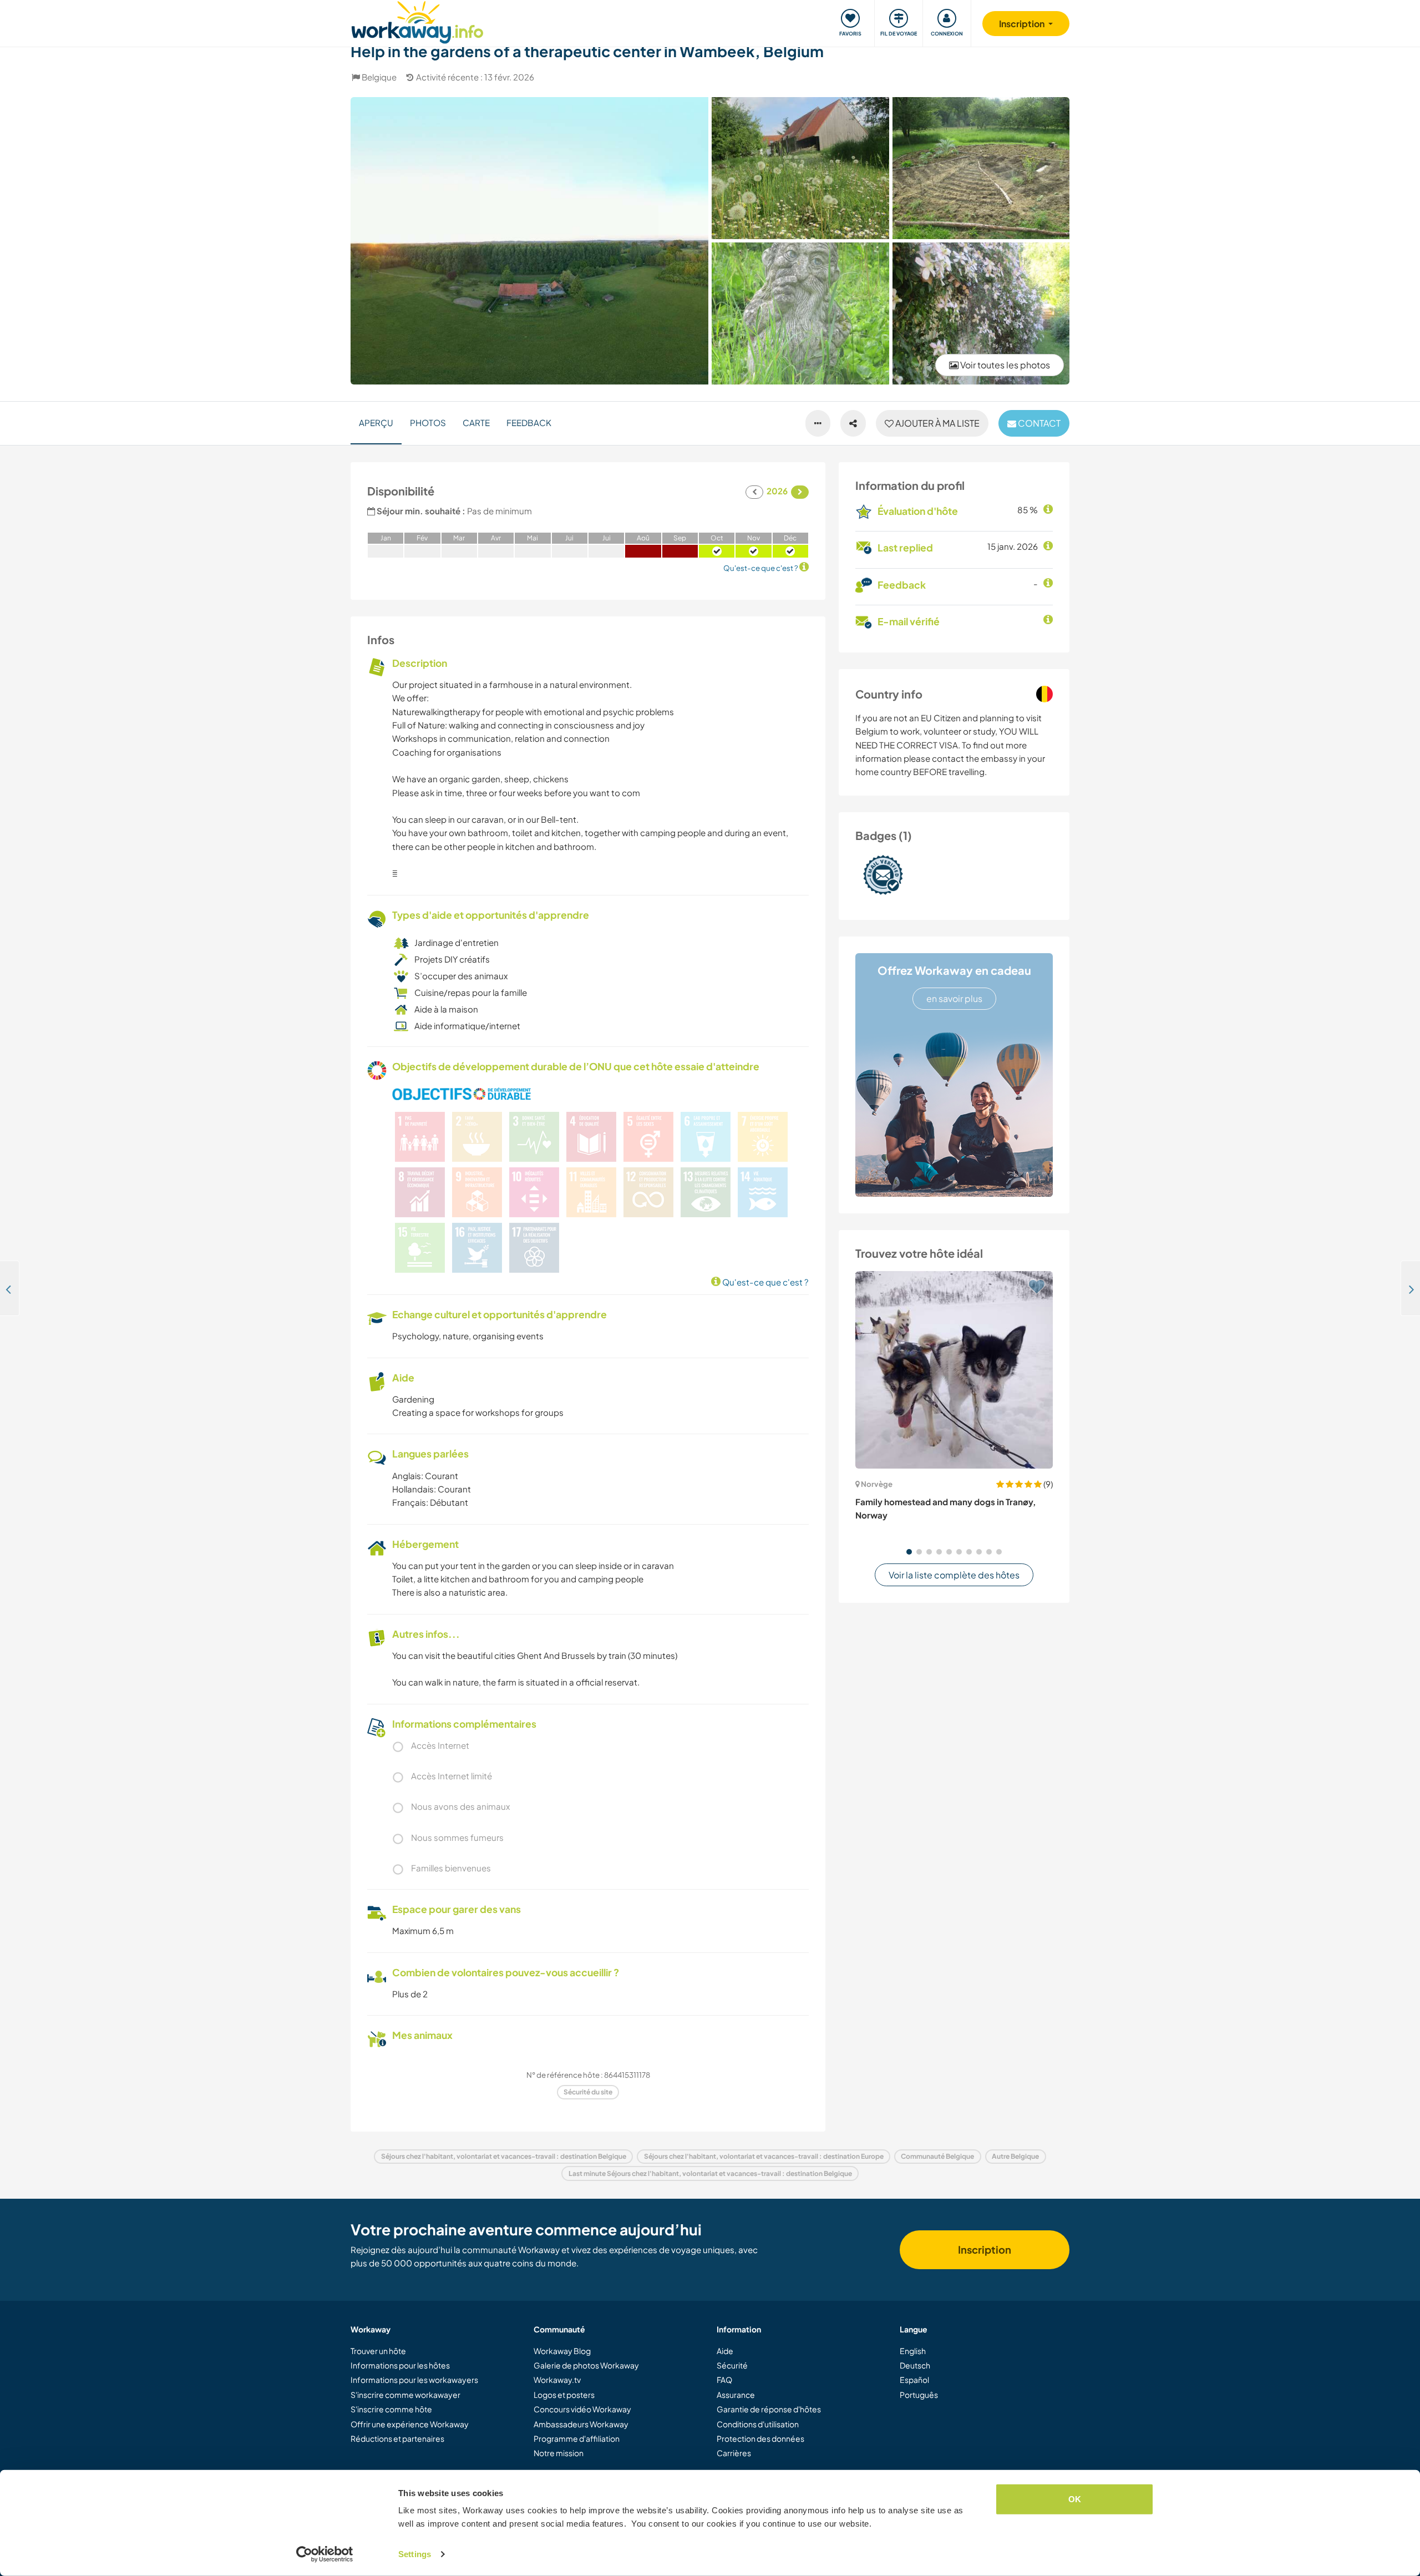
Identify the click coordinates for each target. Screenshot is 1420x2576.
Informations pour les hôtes (400, 2365)
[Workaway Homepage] (417, 21)
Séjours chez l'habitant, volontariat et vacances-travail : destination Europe (764, 2156)
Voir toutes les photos (1004, 365)
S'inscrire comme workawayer (405, 2395)
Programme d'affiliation (577, 2438)
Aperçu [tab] (376, 422)
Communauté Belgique (937, 2156)
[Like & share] (853, 423)
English (913, 2351)
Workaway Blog (562, 2351)
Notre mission (559, 2453)
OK (1075, 2499)
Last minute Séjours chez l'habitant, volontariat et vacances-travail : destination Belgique (710, 2173)
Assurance (736, 2395)
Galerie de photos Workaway (586, 2365)
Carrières (734, 2453)
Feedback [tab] (529, 422)
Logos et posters (564, 2395)
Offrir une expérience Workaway (410, 2424)
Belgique (379, 77)
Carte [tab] (476, 422)
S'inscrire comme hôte (391, 2409)
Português (919, 2395)
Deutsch (915, 2365)
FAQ (724, 2380)
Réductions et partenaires (397, 2438)
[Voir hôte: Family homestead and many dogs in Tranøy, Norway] (954, 1370)
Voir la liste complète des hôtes (954, 1575)
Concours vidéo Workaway (582, 2409)
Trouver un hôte (378, 2351)
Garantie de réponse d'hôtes (769, 2409)
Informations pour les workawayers (414, 2380)
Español (914, 2380)
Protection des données (760, 2438)
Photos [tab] (428, 422)
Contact (1038, 423)
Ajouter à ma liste (937, 423)
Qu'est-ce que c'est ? (765, 1282)
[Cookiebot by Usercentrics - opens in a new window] (325, 2554)
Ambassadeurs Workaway (581, 2424)
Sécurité (732, 2365)
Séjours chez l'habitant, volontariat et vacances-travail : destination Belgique (504, 2156)
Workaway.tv (557, 2380)
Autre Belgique (1015, 2156)
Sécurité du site (588, 2092)
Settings (415, 2554)
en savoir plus (954, 998)
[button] (909, 1552)
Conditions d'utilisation (758, 2424)
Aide (725, 2351)
